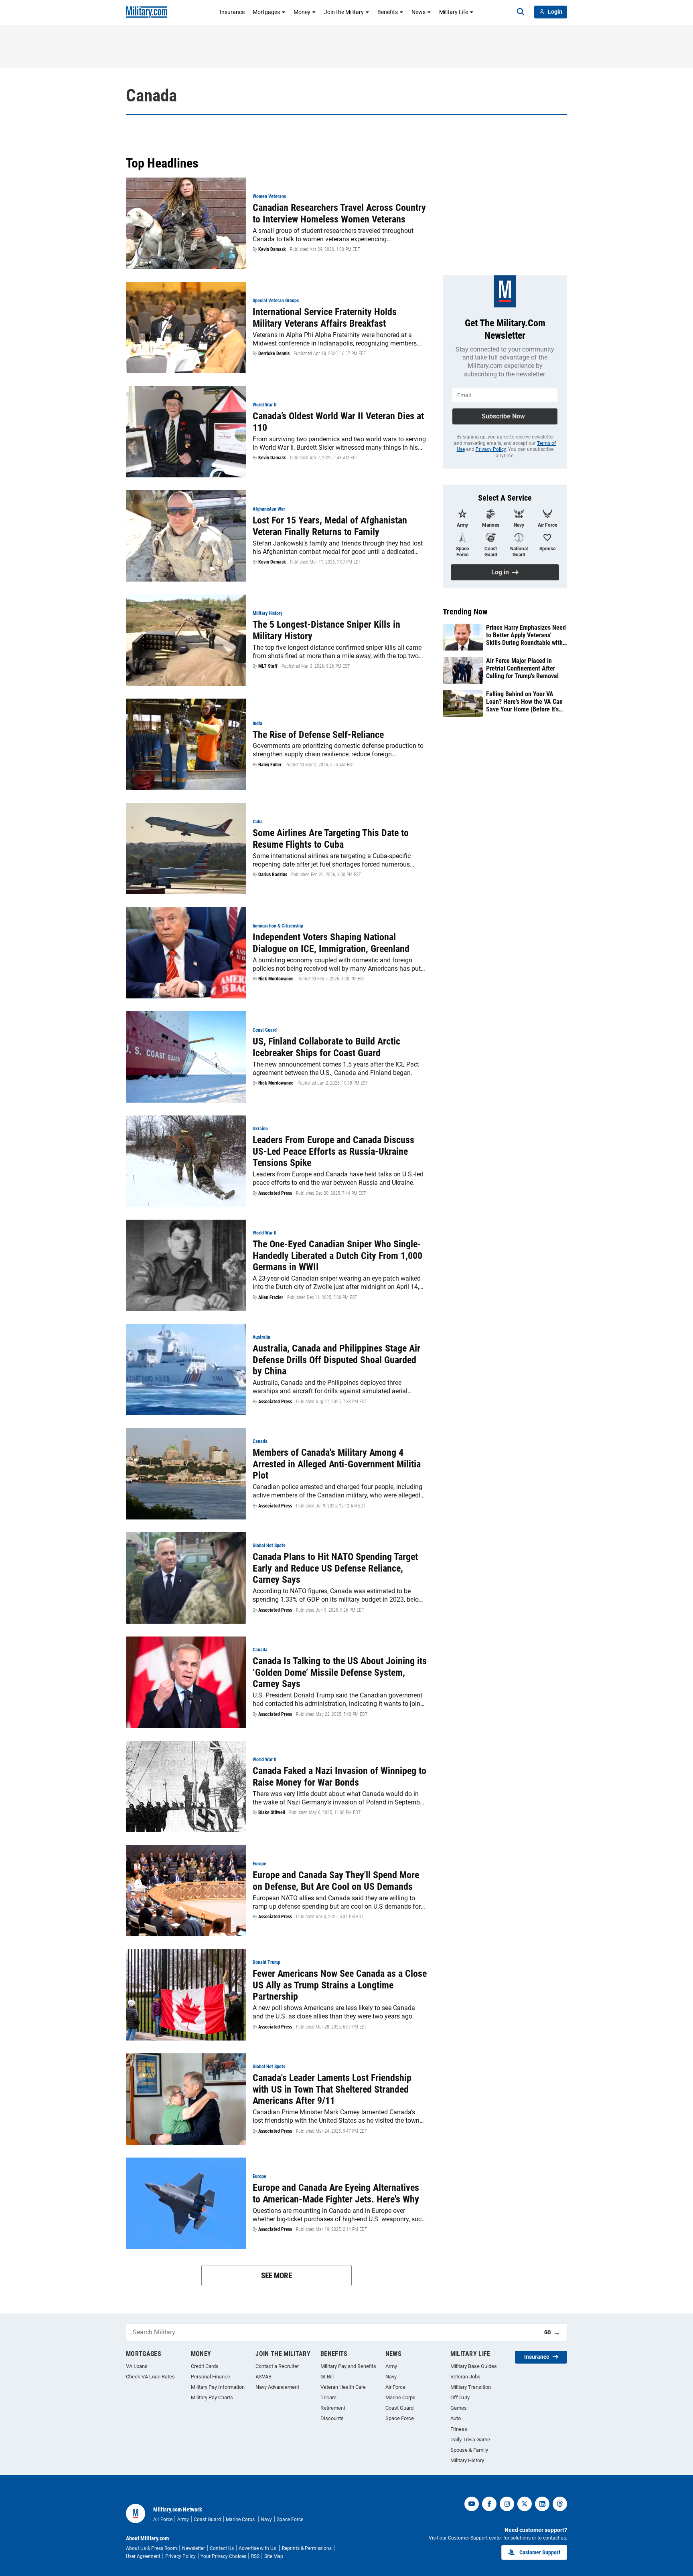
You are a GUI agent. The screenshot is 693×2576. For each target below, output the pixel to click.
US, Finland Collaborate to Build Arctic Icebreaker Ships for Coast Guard (326, 1047)
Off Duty (460, 2397)
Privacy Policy (491, 449)
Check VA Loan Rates (150, 2377)
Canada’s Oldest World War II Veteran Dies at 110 (338, 422)
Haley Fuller (270, 765)
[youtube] (472, 2504)
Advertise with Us (258, 2548)
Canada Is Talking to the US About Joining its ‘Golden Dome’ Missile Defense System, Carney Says (340, 1673)
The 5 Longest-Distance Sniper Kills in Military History (326, 630)
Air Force (395, 2387)
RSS (255, 2556)
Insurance (232, 12)
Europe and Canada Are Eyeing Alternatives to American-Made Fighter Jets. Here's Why (336, 2193)
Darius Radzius (273, 875)
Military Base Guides (474, 2366)
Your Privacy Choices (223, 2556)
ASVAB (263, 2377)
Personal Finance (211, 2377)
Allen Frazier (271, 1297)
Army (391, 2366)
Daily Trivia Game (470, 2440)
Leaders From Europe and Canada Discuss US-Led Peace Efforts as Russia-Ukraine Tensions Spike (333, 1152)
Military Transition (471, 2387)
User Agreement (143, 2556)
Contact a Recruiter (277, 2366)
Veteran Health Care (343, 2387)
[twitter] (525, 2504)
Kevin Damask (272, 249)
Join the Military (344, 12)
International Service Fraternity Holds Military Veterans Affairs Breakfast (325, 318)
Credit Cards (205, 2366)
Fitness (459, 2429)
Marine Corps (400, 2397)
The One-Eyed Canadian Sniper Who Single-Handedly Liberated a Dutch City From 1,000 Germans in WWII (337, 1256)
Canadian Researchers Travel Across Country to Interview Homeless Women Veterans (339, 213)
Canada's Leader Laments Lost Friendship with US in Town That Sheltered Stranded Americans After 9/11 (332, 2089)
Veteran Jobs (465, 2377)
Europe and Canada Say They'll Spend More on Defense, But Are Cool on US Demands (336, 1881)
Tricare (328, 2397)
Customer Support (540, 2552)
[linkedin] (542, 2504)
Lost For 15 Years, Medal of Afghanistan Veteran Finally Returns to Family (330, 526)
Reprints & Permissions (307, 2548)
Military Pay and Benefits (348, 2366)
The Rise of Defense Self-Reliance (318, 735)
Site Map (274, 2556)
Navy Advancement (277, 2387)
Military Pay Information (218, 2387)
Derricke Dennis (274, 354)
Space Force (400, 2418)
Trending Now (465, 612)
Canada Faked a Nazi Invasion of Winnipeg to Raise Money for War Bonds (339, 1777)
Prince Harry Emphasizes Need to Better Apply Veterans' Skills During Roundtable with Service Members (526, 635)
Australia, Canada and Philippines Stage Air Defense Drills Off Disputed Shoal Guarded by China (336, 1360)
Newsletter (194, 2548)
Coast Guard (399, 2408)
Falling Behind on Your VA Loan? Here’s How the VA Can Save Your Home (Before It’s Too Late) (524, 702)
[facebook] (489, 2504)
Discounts (332, 2418)
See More (277, 2276)
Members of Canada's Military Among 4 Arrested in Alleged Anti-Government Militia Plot (337, 1464)
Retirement (333, 2408)
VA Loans (137, 2366)
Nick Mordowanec (276, 979)
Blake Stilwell (272, 1812)
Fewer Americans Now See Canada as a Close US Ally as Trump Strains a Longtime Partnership (340, 1985)
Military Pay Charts (212, 2397)
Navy (391, 2377)
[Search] (521, 12)
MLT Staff (268, 666)
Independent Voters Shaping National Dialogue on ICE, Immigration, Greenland (331, 943)
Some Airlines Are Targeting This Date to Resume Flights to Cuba (331, 839)
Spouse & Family (469, 2450)
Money (302, 12)
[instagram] (507, 2504)
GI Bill (327, 2377)
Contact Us (222, 2548)
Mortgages (266, 12)
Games (459, 2408)
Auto (456, 2418)
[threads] (560, 2504)
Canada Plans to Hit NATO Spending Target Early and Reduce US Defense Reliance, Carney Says (335, 1568)
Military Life (454, 12)
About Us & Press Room (152, 2548)
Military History (467, 2460)
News (418, 12)
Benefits (388, 12)
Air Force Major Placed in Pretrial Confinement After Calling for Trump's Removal (522, 668)
